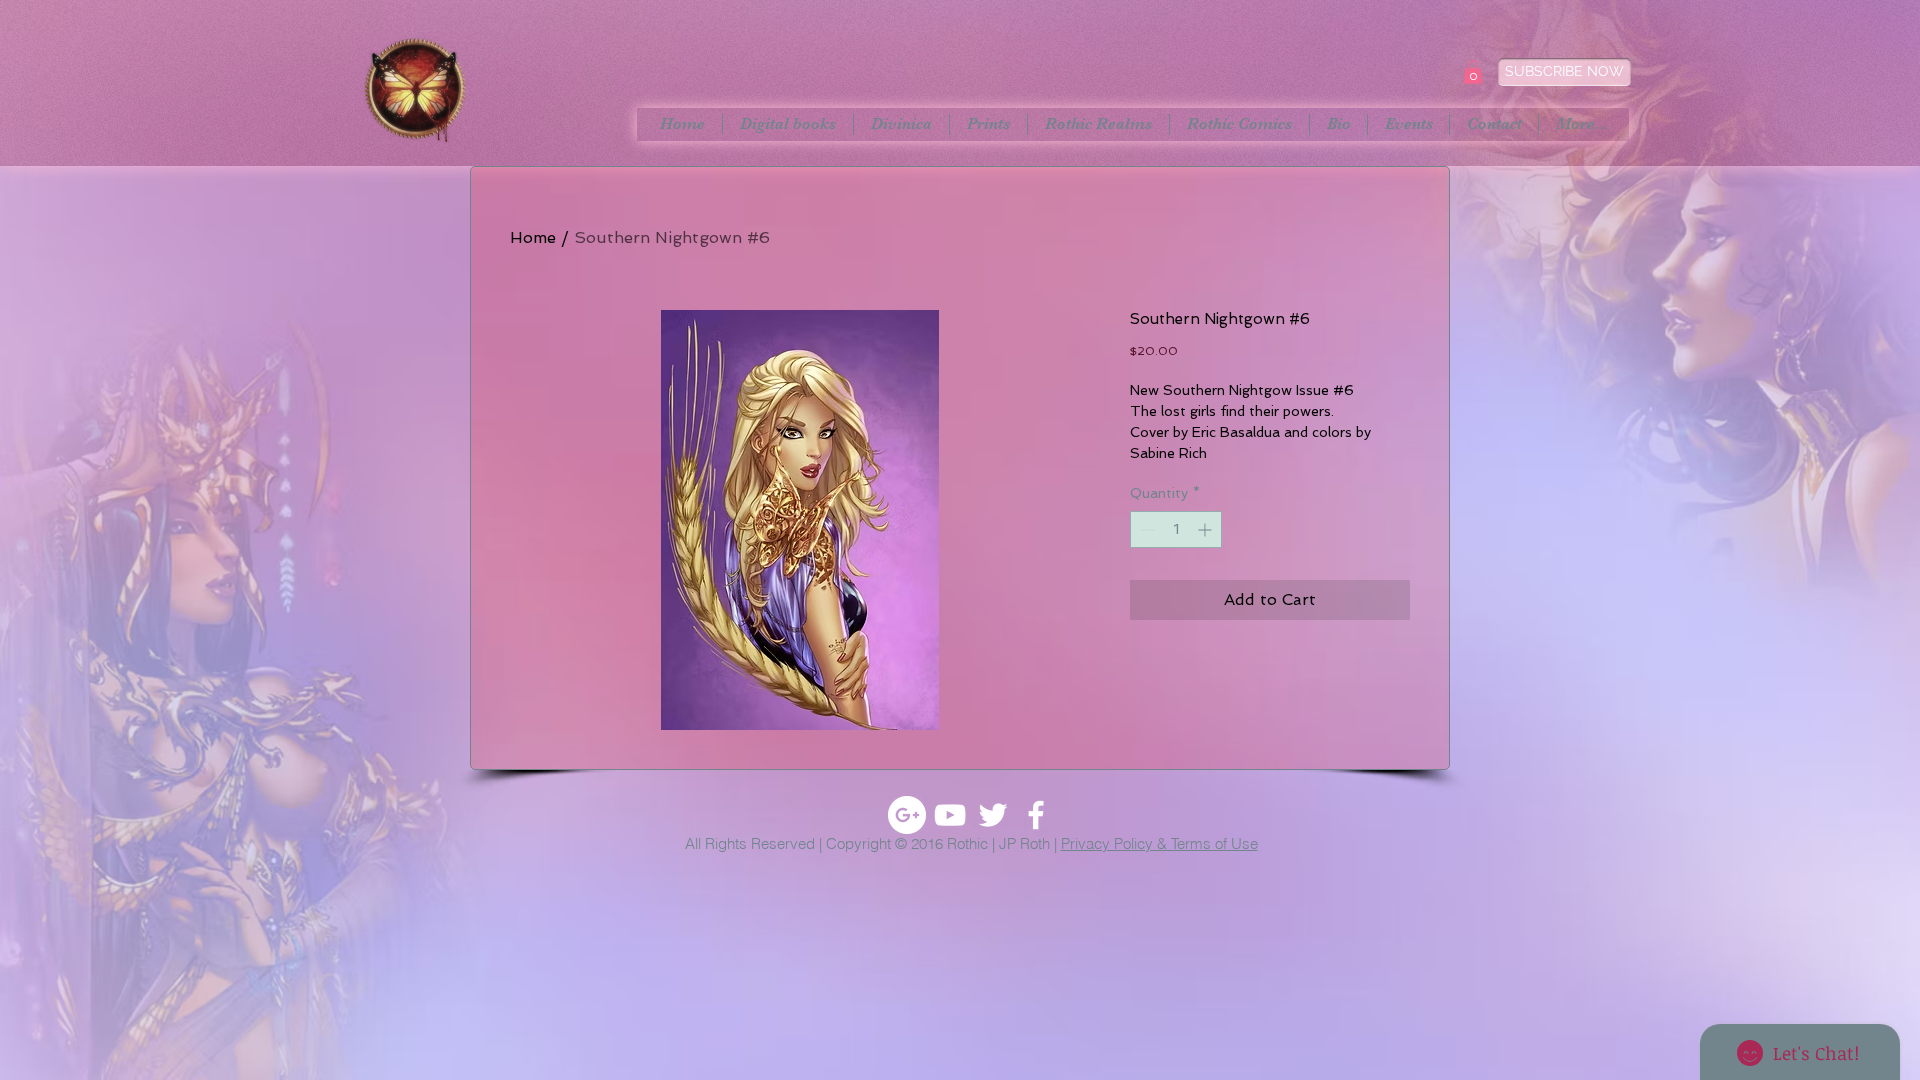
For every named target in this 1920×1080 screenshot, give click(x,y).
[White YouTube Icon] (950, 815)
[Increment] (1206, 529)
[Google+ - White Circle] (907, 815)
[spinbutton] (1176, 529)
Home (533, 237)
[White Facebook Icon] (1036, 815)
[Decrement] (1145, 529)
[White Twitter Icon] (993, 815)
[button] (1473, 72)
